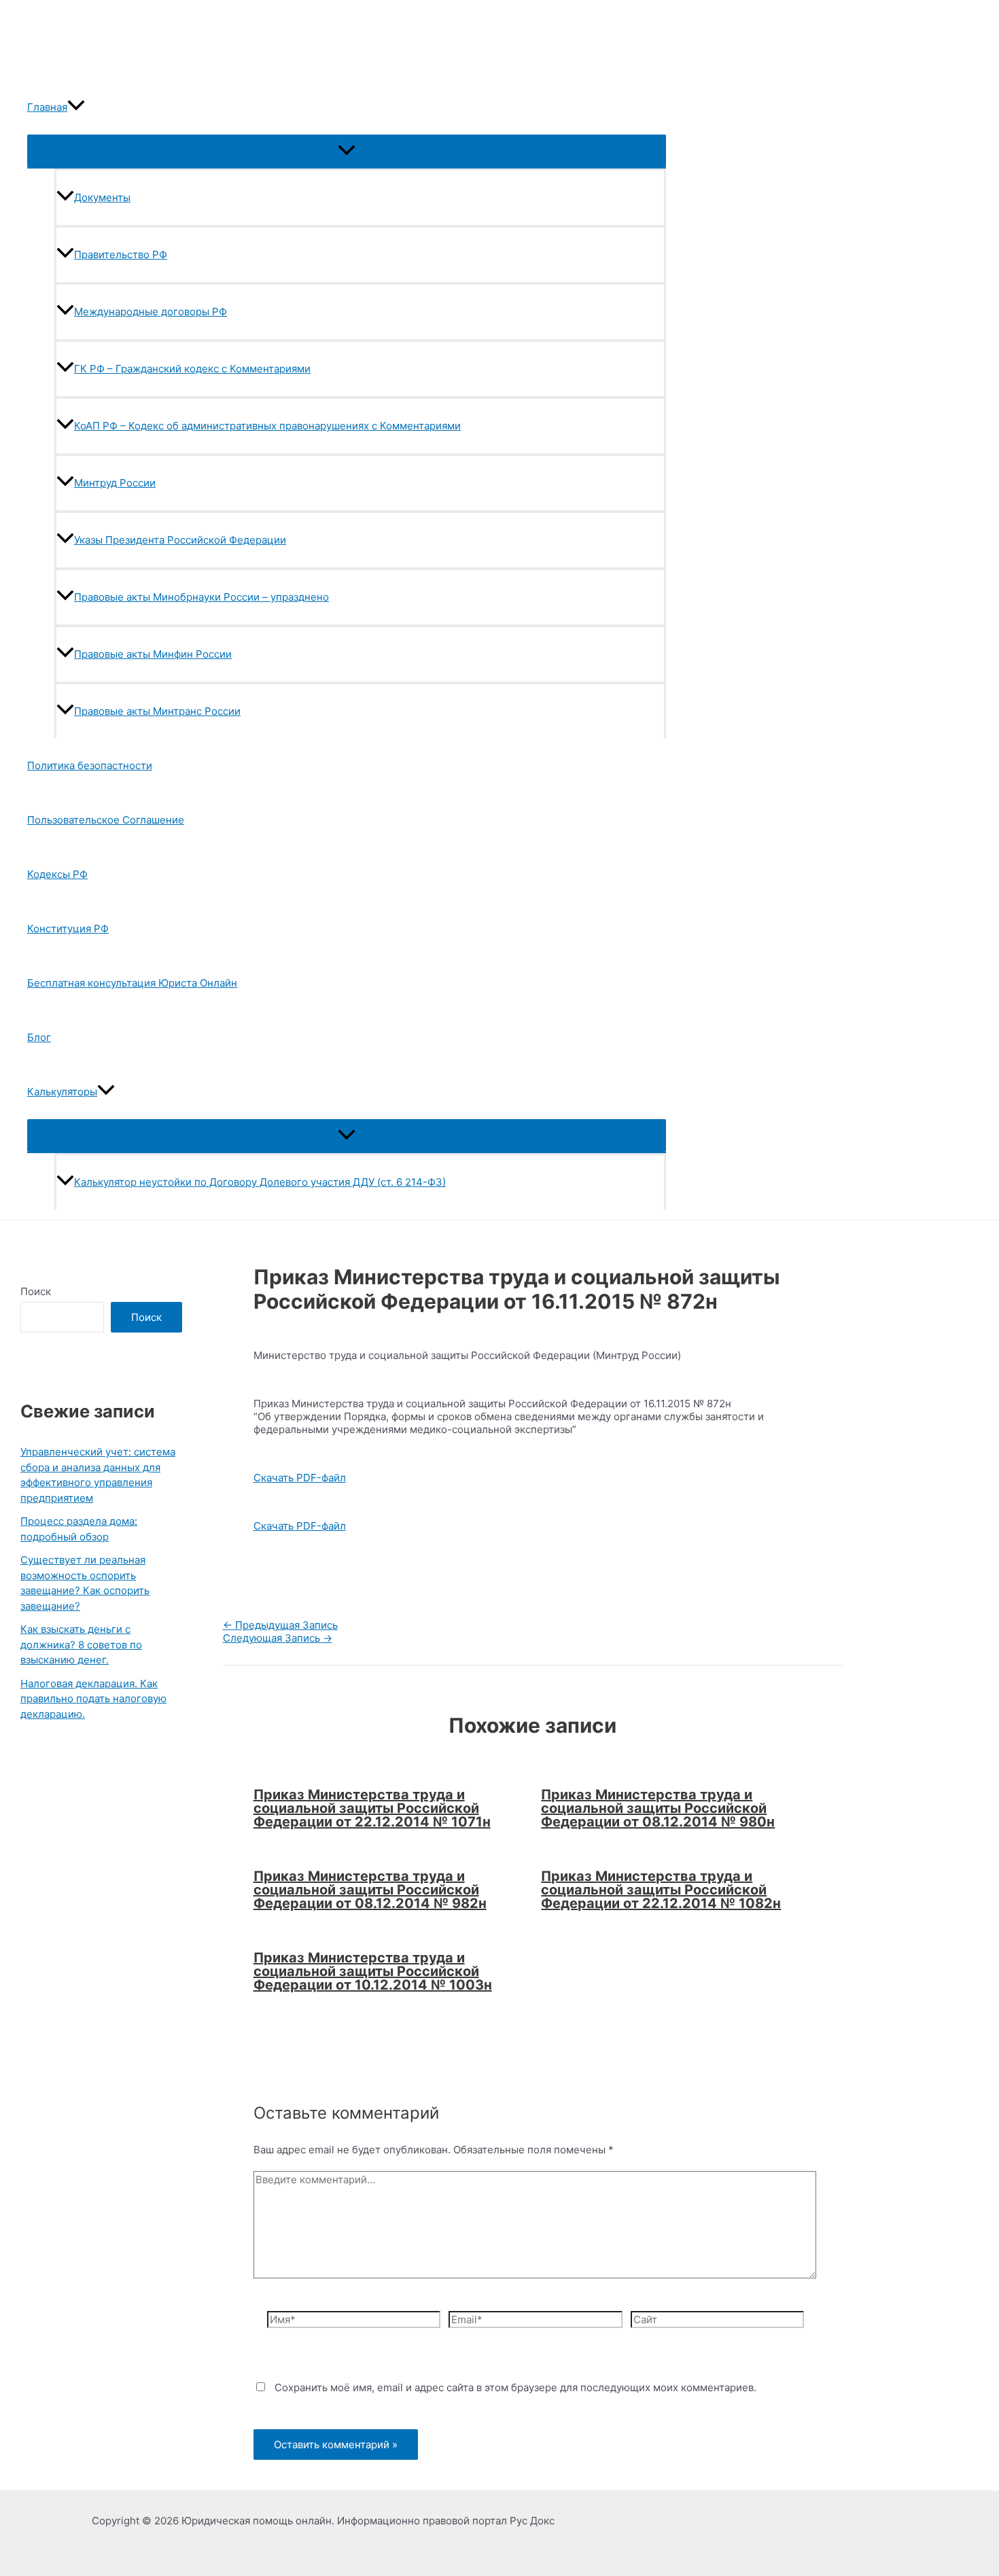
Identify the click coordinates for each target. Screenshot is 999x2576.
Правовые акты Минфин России (153, 654)
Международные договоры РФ (151, 312)
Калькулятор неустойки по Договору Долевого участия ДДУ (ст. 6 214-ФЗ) (260, 1182)
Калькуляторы (62, 1092)
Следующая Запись (278, 1638)
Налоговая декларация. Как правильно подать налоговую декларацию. (93, 1699)
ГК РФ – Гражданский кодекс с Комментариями (192, 369)
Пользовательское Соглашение (106, 820)
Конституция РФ (68, 929)
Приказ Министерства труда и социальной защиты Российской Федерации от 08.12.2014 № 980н (658, 1808)
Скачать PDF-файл (300, 1478)
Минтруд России (115, 483)
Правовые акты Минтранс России (157, 711)
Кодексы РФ (57, 874)
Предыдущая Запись (280, 1625)
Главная (47, 107)
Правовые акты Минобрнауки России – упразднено (201, 597)
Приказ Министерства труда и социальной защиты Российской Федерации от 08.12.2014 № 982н (370, 1890)
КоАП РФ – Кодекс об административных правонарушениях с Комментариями (267, 426)
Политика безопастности (90, 765)
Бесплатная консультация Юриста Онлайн (132, 983)
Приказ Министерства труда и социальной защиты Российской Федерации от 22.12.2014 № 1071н (372, 1808)
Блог (39, 1037)
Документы (102, 197)
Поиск (36, 1291)
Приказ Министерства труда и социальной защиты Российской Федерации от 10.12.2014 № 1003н (373, 1971)
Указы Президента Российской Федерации (180, 540)
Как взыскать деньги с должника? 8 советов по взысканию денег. (81, 1644)
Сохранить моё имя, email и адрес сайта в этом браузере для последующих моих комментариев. (515, 2387)
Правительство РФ (121, 254)
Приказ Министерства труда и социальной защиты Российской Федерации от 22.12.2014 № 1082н (661, 1890)
